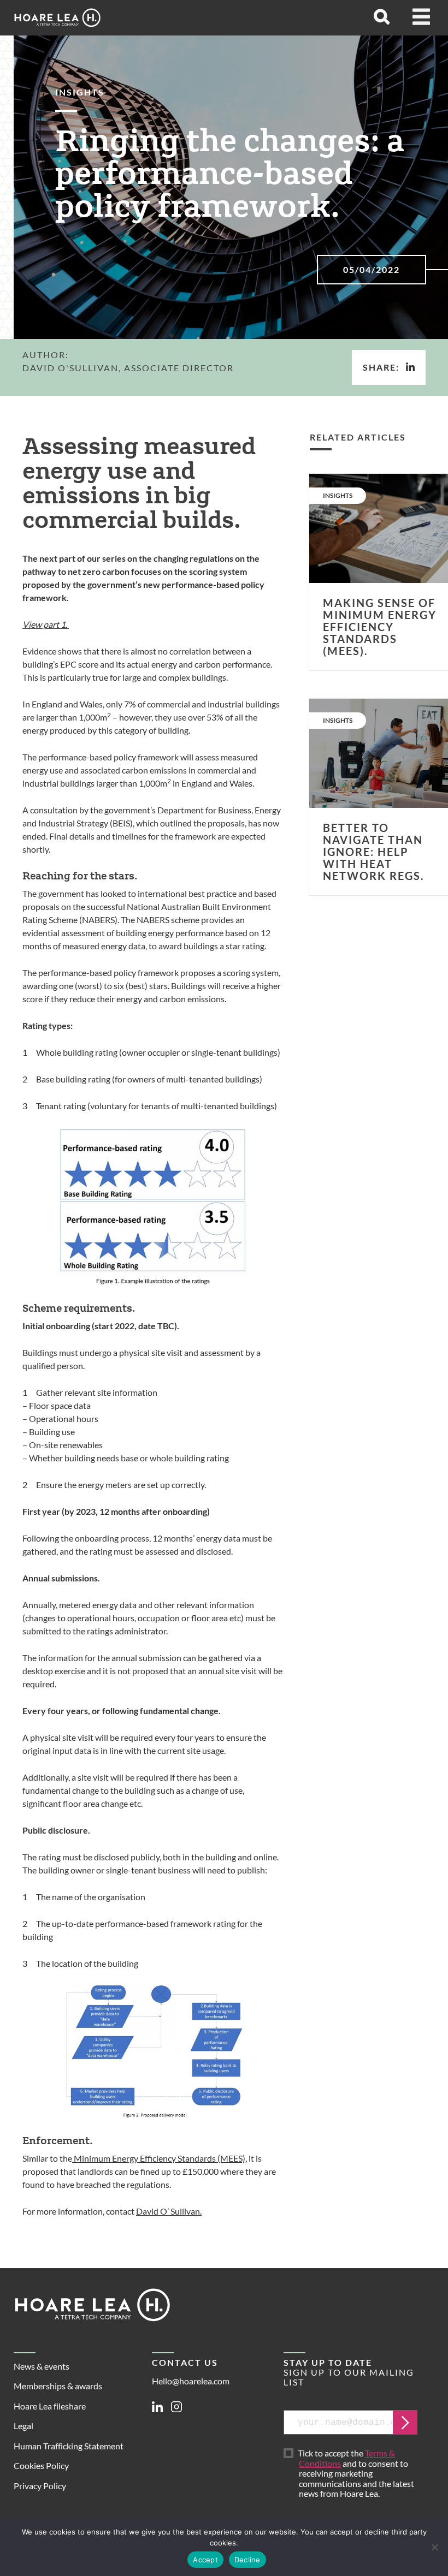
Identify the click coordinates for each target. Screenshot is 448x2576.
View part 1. (46, 624)
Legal (23, 2426)
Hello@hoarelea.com (191, 2381)
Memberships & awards (58, 2386)
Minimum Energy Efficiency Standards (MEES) (159, 2158)
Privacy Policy (40, 2486)
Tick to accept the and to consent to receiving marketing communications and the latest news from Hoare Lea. (356, 2474)
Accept (205, 2560)
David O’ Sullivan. (169, 2211)
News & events (42, 2366)
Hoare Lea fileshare (50, 2406)
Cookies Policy (41, 2465)
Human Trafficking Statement (69, 2446)
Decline (247, 2560)
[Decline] (434, 2547)
